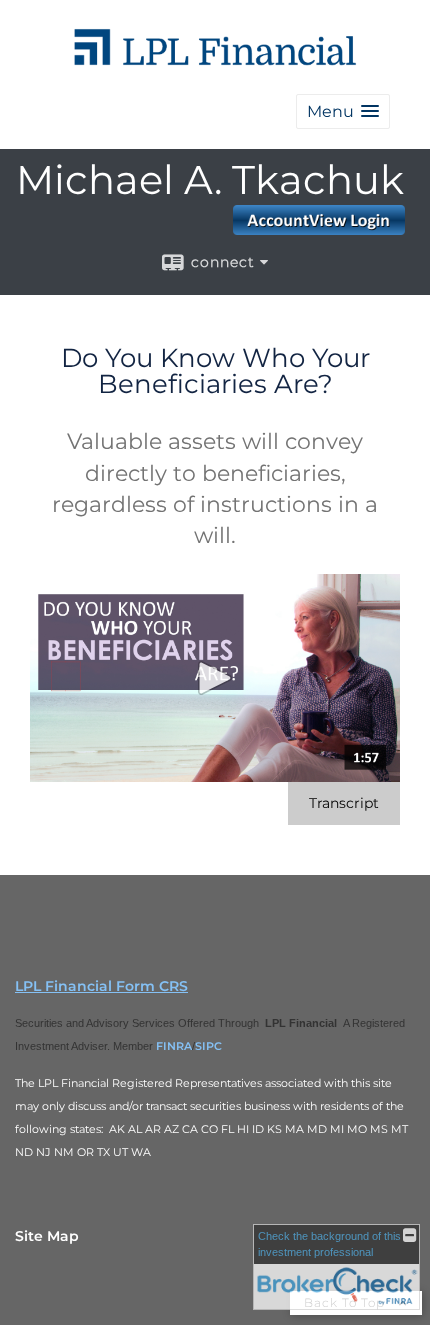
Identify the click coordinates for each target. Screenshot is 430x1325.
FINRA (174, 1046)
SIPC (208, 1046)
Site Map (47, 1236)
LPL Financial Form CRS (101, 986)
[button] (343, 111)
